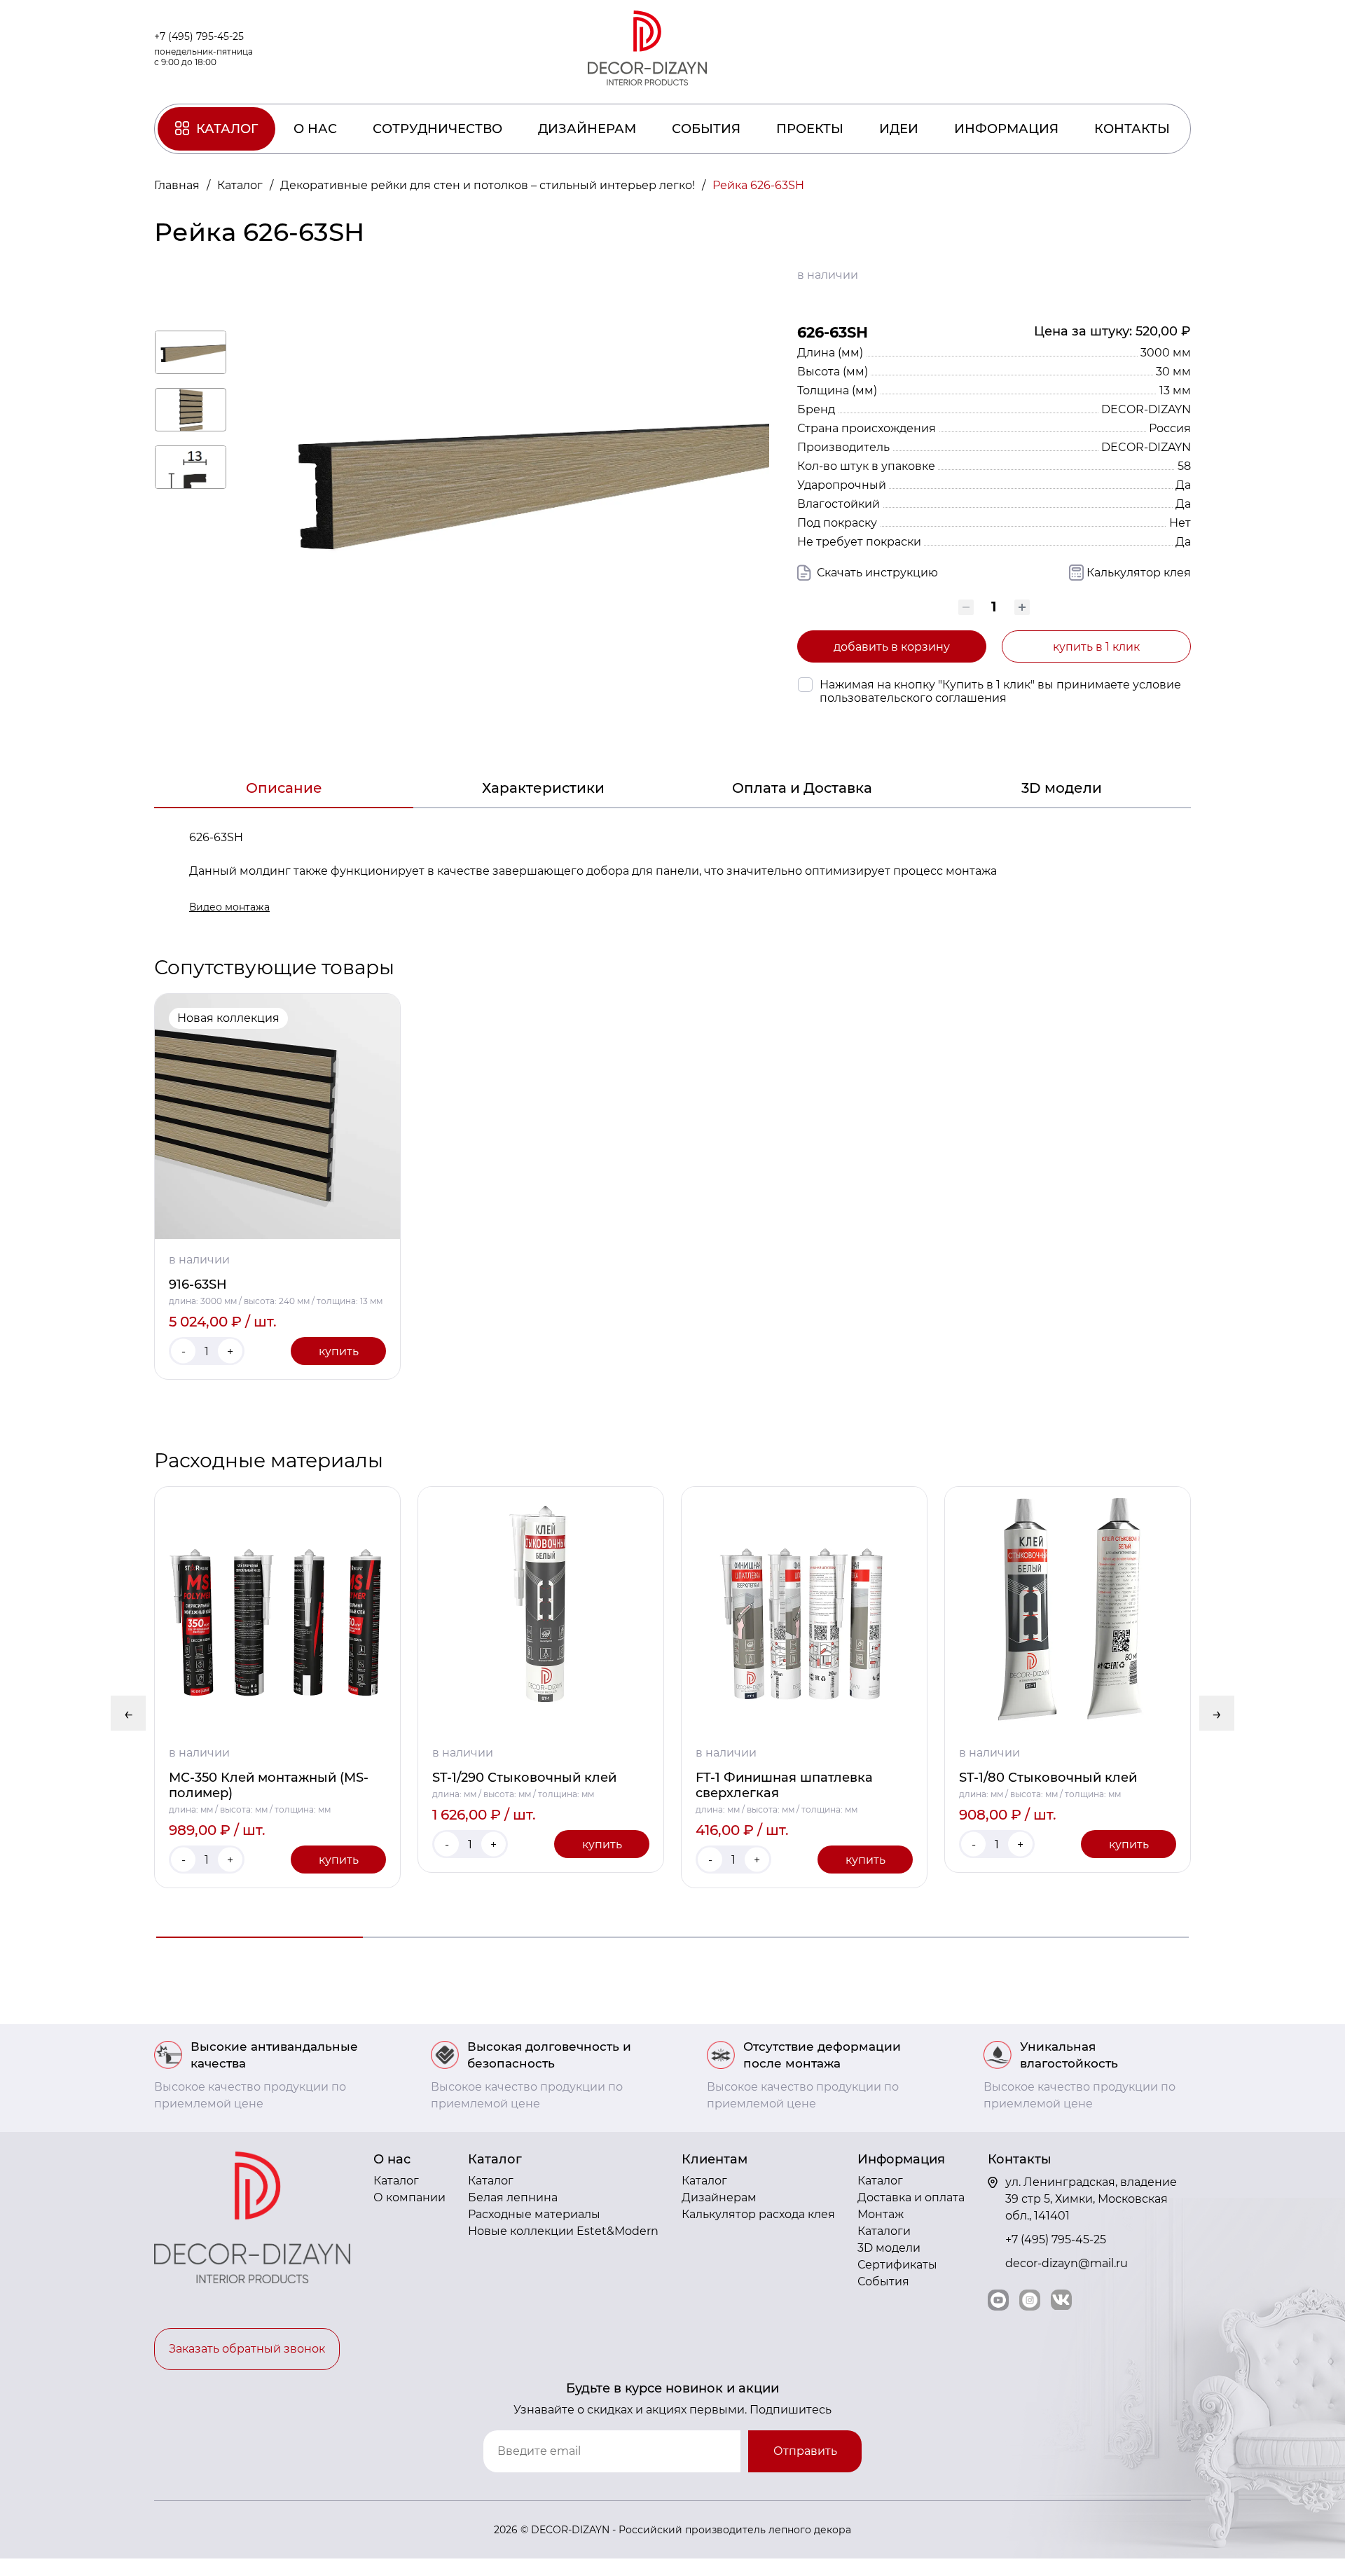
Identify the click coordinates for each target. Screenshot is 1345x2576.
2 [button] (466, 1937)
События (706, 129)
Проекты (810, 129)
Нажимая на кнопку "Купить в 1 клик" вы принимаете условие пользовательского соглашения (1000, 691)
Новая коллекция (228, 1018)
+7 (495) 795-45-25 (199, 36)
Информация (1006, 129)
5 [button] (1085, 1937)
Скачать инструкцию (876, 573)
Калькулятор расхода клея (758, 2214)
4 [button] (879, 1937)
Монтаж (881, 2214)
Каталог (227, 129)
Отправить (805, 2451)
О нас (315, 129)
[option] (277, 1186)
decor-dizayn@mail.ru (1067, 2263)
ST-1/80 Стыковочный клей (1048, 1778)
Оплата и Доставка (802, 788)
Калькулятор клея (1139, 573)
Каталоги (884, 2231)
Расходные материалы (534, 2214)
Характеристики (543, 788)
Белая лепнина (513, 2197)
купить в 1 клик (1096, 647)
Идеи (899, 129)
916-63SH (198, 1284)
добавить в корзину (892, 647)
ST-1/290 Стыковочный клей (524, 1778)
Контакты (1132, 129)
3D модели (1062, 788)
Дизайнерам (587, 129)
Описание (284, 788)
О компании (409, 2197)
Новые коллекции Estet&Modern (563, 2231)
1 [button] (260, 1937)
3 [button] (673, 1937)
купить (339, 1351)
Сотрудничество (437, 129)
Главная (178, 185)
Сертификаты (897, 2265)
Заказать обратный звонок (247, 2349)
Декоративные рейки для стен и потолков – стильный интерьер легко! (489, 185)
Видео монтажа (229, 907)
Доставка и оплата (911, 2197)
